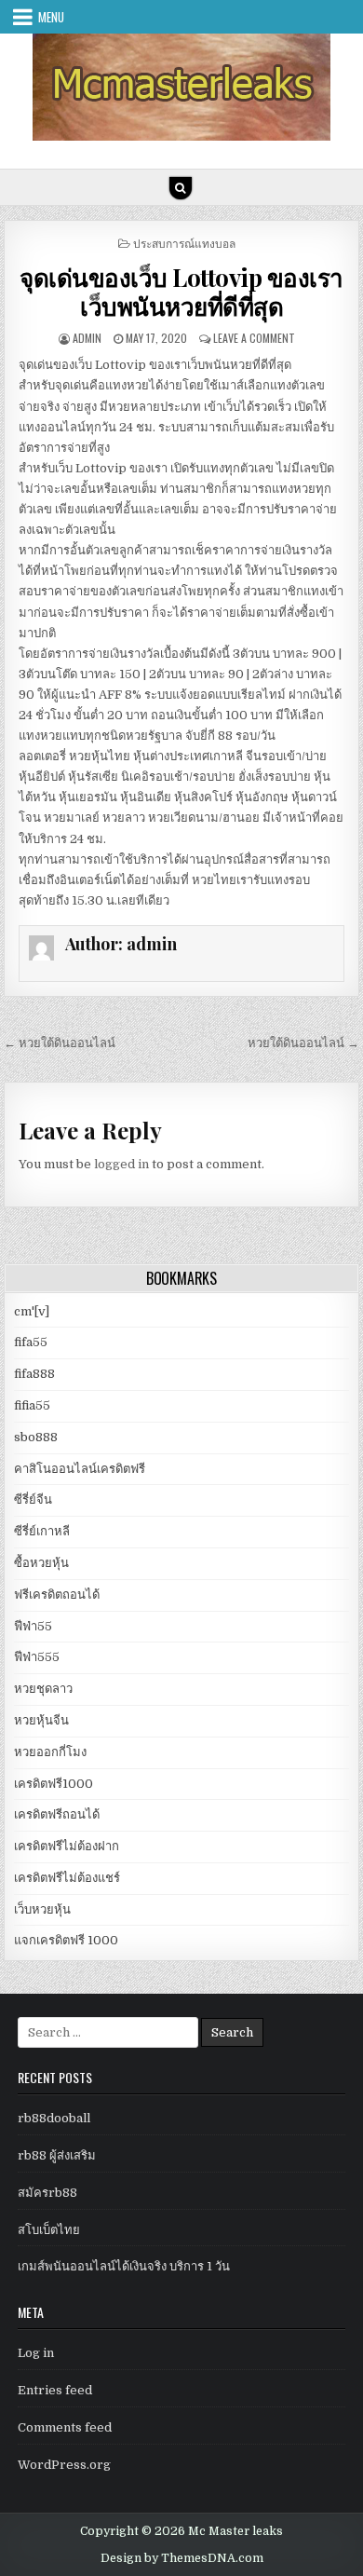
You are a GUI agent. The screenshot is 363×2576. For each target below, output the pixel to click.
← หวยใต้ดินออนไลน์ (60, 1043)
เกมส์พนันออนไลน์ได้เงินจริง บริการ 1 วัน (124, 2266)
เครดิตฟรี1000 (54, 1784)
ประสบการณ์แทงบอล (184, 243)
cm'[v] (32, 1311)
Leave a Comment (254, 338)
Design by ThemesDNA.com (182, 2558)
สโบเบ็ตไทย (49, 2230)
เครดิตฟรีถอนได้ (57, 1814)
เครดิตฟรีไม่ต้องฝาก (67, 1846)
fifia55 (32, 1405)
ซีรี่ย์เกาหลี (42, 1531)
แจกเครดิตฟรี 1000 (66, 1940)
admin (87, 338)
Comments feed (65, 2427)
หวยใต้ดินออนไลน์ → (303, 1043)
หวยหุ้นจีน (41, 1720)
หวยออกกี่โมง (50, 1752)
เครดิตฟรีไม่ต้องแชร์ (67, 1878)
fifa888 (34, 1374)
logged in (121, 1164)
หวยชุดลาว (43, 1689)
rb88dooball (54, 2118)
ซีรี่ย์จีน (33, 1499)
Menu (51, 17)
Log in (36, 2353)
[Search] (181, 188)
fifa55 (31, 1342)
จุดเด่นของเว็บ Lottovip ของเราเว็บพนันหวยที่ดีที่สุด (181, 292)
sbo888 (36, 1437)
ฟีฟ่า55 (33, 1626)
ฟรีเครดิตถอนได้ (57, 1595)
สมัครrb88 (47, 2193)
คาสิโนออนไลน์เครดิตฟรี (80, 1469)
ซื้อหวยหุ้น (41, 1563)
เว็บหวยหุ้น (42, 1909)
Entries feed (55, 2390)
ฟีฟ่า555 (37, 1657)
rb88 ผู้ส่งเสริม (57, 2155)
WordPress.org (64, 2465)
